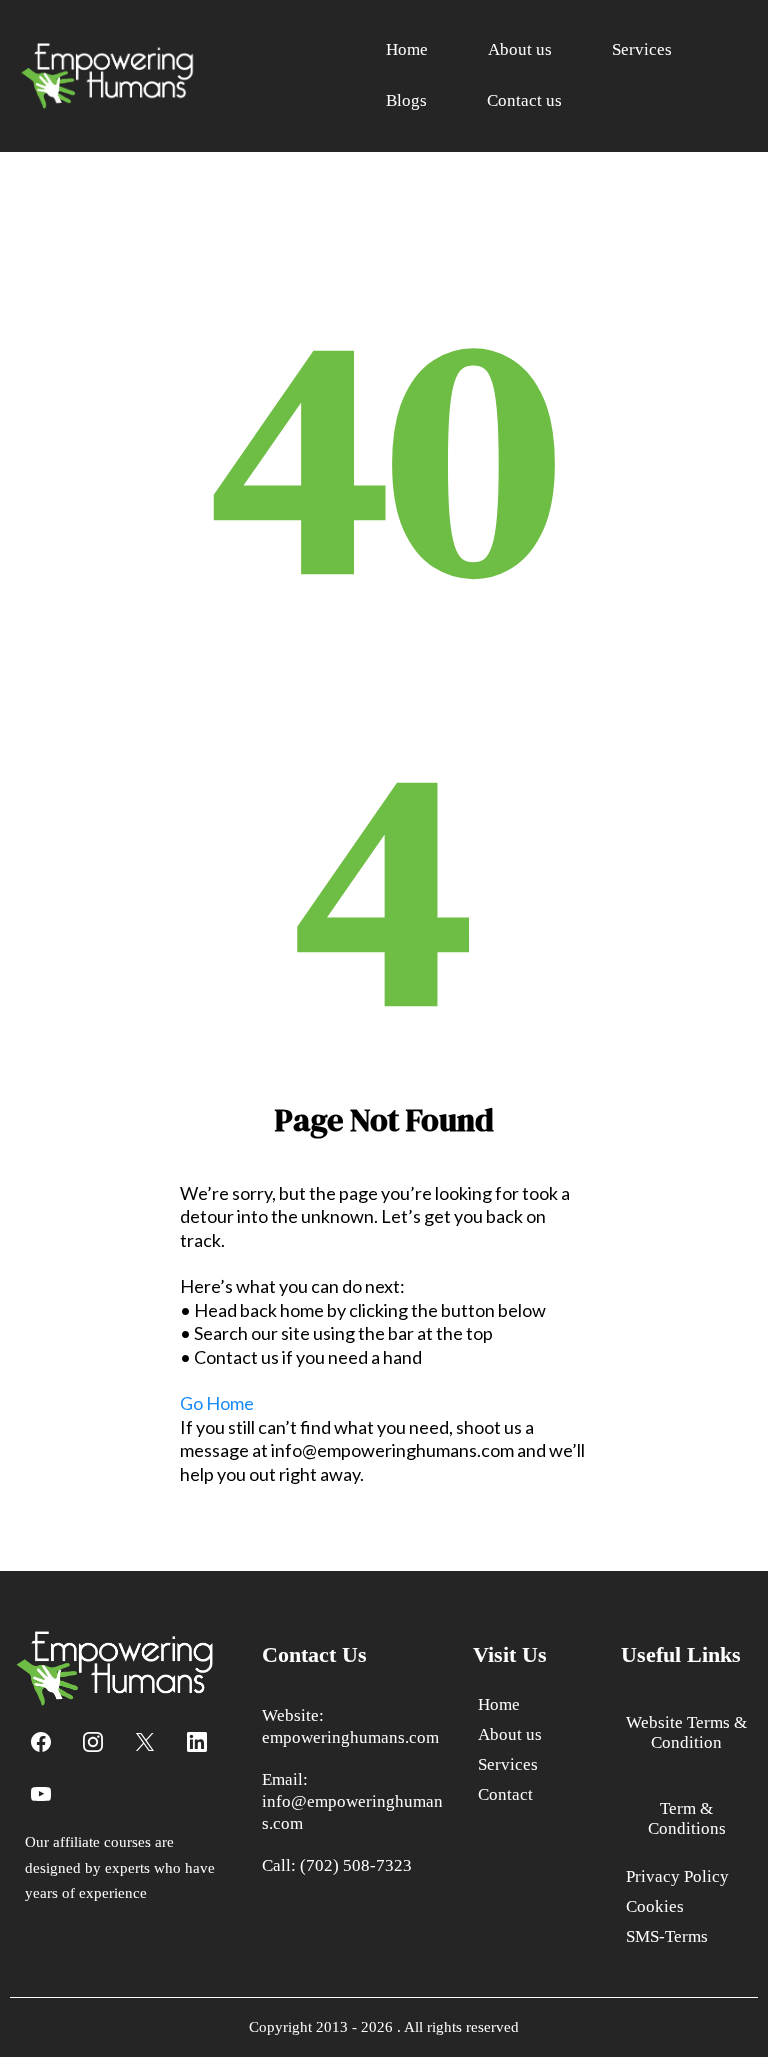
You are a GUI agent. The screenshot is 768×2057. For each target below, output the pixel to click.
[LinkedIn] (197, 1742)
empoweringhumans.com (350, 1737)
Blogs (406, 100)
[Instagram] (93, 1742)
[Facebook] (41, 1742)
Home (407, 49)
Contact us (524, 100)
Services (642, 49)
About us (520, 49)
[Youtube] (41, 1794)
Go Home (217, 1403)
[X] (145, 1742)
